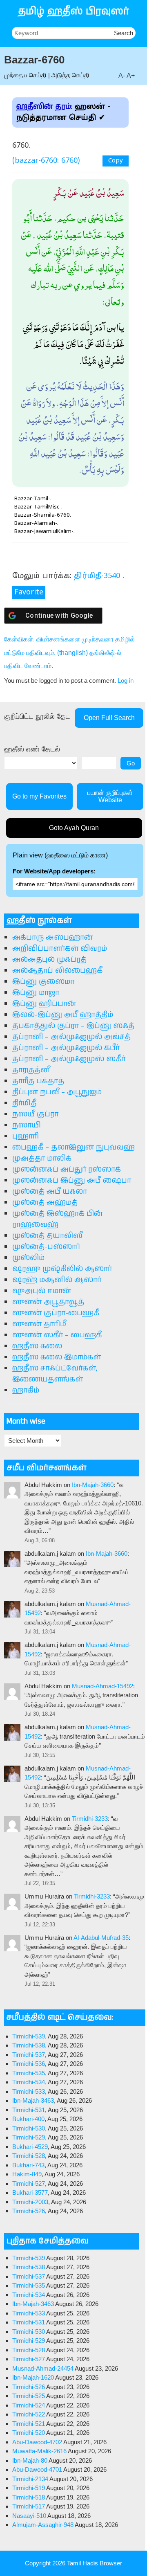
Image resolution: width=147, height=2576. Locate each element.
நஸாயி (27, 1125)
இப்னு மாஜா (36, 993)
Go (131, 763)
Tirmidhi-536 (29, 2064)
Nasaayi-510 (29, 2516)
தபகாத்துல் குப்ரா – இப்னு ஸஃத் (73, 1026)
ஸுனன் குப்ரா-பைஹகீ (56, 1313)
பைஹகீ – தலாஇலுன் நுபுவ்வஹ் (73, 1147)
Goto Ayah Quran (74, 828)
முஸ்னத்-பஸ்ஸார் (46, 1247)
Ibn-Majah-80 (30, 2460)
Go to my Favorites (39, 796)
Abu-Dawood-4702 (37, 2442)
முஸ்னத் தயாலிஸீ (47, 1236)
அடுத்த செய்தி (70, 75)
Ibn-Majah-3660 (93, 1485)
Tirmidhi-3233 (90, 1819)
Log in (126, 681)
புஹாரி (26, 1136)
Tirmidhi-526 (29, 2211)
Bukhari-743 (28, 2165)
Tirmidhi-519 (29, 2488)
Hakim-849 (27, 2174)
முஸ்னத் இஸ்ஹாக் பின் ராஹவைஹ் (57, 1219)
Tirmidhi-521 (29, 2424)
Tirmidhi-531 (29, 2110)
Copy (116, 161)
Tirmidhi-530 (29, 2128)
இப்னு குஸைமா (43, 982)
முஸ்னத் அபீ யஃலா (50, 1192)
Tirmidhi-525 (29, 2396)
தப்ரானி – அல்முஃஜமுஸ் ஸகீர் (69, 1059)
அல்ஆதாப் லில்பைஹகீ (57, 971)
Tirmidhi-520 (29, 2433)
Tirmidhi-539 (29, 2036)
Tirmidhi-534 (29, 2082)
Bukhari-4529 (30, 2147)
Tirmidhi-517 (29, 2506)
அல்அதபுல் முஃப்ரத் (49, 960)
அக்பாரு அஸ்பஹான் (52, 938)
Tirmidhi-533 (29, 2091)
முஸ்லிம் (28, 1258)
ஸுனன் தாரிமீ (39, 1324)
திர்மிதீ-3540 (97, 576)
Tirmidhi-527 (29, 2183)
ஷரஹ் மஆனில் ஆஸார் (57, 1280)
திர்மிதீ (24, 1103)
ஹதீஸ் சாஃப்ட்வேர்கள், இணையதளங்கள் (55, 1374)
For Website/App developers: (54, 871)
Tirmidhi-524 (29, 2405)
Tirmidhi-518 (29, 2497)
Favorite (29, 593)
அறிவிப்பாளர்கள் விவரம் (60, 949)
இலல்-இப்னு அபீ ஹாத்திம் (63, 1015)
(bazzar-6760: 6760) (46, 161)
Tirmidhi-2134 (30, 2479)
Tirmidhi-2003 (30, 2202)
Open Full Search (109, 718)
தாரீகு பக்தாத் (38, 1081)
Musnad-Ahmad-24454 (43, 2368)
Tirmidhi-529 (29, 2137)
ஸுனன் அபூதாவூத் (48, 1302)
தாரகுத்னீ (31, 1070)
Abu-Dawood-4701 (37, 2469)
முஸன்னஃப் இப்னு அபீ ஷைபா (72, 1181)
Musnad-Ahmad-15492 (102, 1686)
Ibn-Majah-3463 (33, 2100)
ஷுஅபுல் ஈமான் (42, 1291)
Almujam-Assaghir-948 (43, 2525)
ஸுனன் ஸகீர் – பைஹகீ (57, 1335)
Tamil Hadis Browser (95, 2563)
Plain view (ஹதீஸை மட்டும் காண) (60, 855)
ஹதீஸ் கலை (37, 1346)
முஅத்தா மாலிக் (42, 1159)
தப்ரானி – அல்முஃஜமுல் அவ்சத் (71, 1037)
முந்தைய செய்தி (25, 75)
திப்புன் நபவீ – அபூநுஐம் (57, 1092)
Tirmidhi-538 (29, 2045)
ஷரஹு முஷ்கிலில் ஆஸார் (62, 1269)
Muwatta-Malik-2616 (39, 2451)
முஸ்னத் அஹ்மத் (45, 1203)
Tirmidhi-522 (29, 2414)
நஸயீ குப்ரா (35, 1114)
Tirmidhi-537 (29, 2055)
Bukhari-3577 (30, 2192)
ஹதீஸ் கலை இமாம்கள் (57, 1357)
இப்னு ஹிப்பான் (44, 1004)
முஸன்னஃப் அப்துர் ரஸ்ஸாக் (67, 1170)
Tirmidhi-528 (29, 2156)
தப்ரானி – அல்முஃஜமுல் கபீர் (66, 1048)
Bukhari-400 (28, 2119)
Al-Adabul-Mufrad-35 (101, 1938)
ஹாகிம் (26, 1390)
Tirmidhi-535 (29, 2073)
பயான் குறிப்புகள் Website (110, 796)
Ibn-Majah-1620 (33, 2377)
